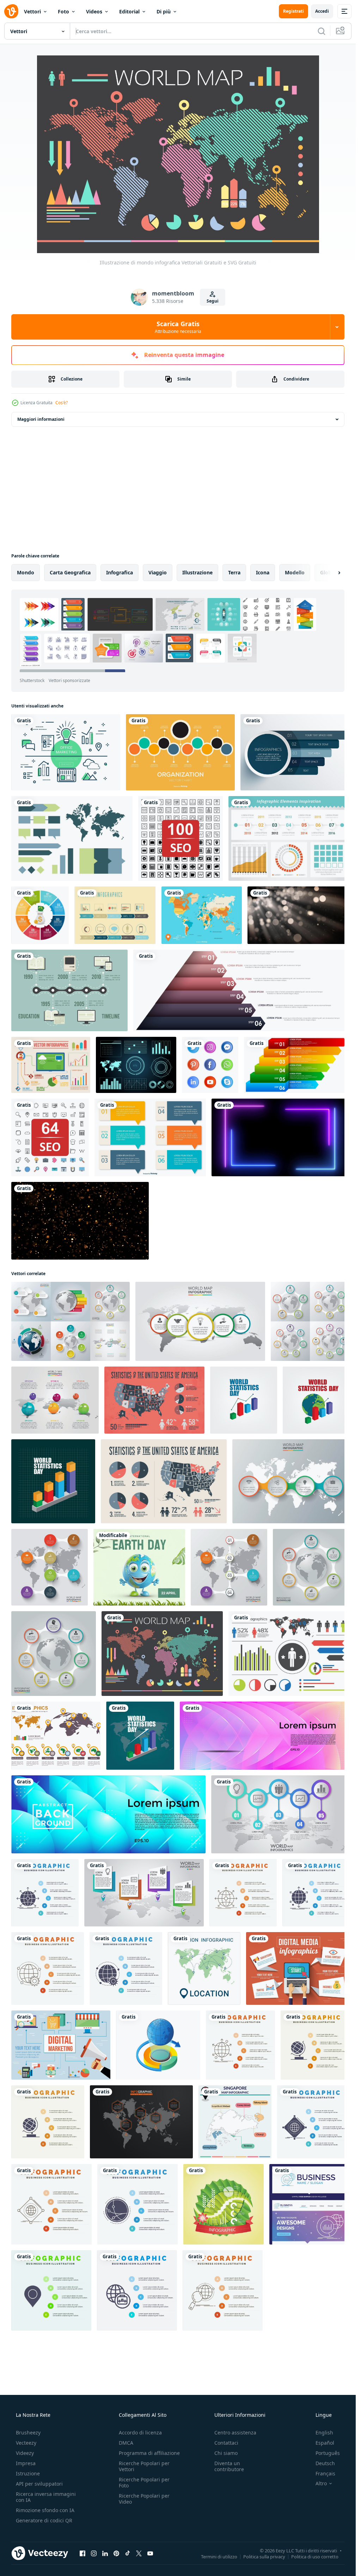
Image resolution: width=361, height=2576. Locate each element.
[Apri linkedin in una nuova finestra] (105, 2558)
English (324, 2437)
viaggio (158, 572)
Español (325, 2447)
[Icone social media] (302, 1077)
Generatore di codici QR (44, 2525)
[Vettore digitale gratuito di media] (293, 1979)
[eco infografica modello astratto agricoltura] (220, 2211)
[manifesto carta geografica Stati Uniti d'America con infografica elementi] (191, 1427)
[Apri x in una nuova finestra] (139, 2558)
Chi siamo (226, 2458)
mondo (26, 572)
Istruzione (28, 2478)
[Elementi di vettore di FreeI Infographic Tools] (284, 837)
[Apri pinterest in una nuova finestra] (116, 2558)
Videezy (25, 2458)
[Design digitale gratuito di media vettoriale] (60, 2054)
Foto (63, 11)
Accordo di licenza (140, 2437)
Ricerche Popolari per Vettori (144, 2471)
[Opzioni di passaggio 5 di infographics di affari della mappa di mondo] (142, 1904)
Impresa (26, 2468)
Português (328, 2458)
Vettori (32, 11)
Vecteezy (26, 2447)
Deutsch (325, 2468)
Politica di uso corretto (315, 2561)
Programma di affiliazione (149, 2458)
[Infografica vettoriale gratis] (70, 1077)
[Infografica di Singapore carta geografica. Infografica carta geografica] (231, 2130)
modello (295, 572)
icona (263, 572)
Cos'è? (62, 403)
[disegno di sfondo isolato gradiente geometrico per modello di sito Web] (107, 1827)
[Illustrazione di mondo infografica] (160, 1669)
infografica (120, 572)
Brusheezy (28, 2437)
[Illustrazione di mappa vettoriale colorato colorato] (285, 927)
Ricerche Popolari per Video (144, 2503)
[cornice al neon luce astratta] (77, 1242)
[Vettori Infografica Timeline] (161, 927)
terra (234, 572)
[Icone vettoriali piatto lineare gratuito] (65, 752)
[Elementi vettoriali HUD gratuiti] (195, 1077)
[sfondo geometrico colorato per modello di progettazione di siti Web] (261, 1750)
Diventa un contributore (229, 2471)
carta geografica (70, 572)
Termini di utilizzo (219, 2561)
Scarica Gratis (178, 327)
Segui (213, 301)
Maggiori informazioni (41, 419)
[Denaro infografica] (53, 927)
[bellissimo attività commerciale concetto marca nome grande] (304, 2211)
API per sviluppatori (39, 2488)
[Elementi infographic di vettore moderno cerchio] (290, 752)
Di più (164, 11)
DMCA (126, 2447)
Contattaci (226, 2447)
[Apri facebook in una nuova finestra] (82, 2558)
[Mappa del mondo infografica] (55, 1750)
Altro (321, 2488)
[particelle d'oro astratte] (215, 1242)
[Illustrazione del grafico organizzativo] (178, 752)
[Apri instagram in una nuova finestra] (94, 2558)
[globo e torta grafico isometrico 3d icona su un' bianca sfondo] (156, 2054)
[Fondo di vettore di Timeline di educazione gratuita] (154, 1002)
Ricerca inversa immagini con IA (46, 2502)
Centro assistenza (235, 2437)
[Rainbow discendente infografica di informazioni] (82, 1162)
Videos (94, 11)
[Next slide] (333, 573)
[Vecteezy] (11, 11)
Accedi (322, 11)
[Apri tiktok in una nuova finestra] (128, 2558)
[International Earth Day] (137, 1583)
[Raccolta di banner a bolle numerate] (291, 1162)
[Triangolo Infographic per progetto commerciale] (271, 1002)
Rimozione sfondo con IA (45, 2515)
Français (325, 2478)
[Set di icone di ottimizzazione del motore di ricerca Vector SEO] (178, 837)
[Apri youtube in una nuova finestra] (150, 2558)
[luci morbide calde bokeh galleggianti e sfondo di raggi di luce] (60, 1002)
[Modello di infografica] (71, 837)
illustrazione (197, 572)
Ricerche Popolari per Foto (144, 2487)
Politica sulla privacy (264, 2561)
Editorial (129, 11)
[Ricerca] (322, 31)
